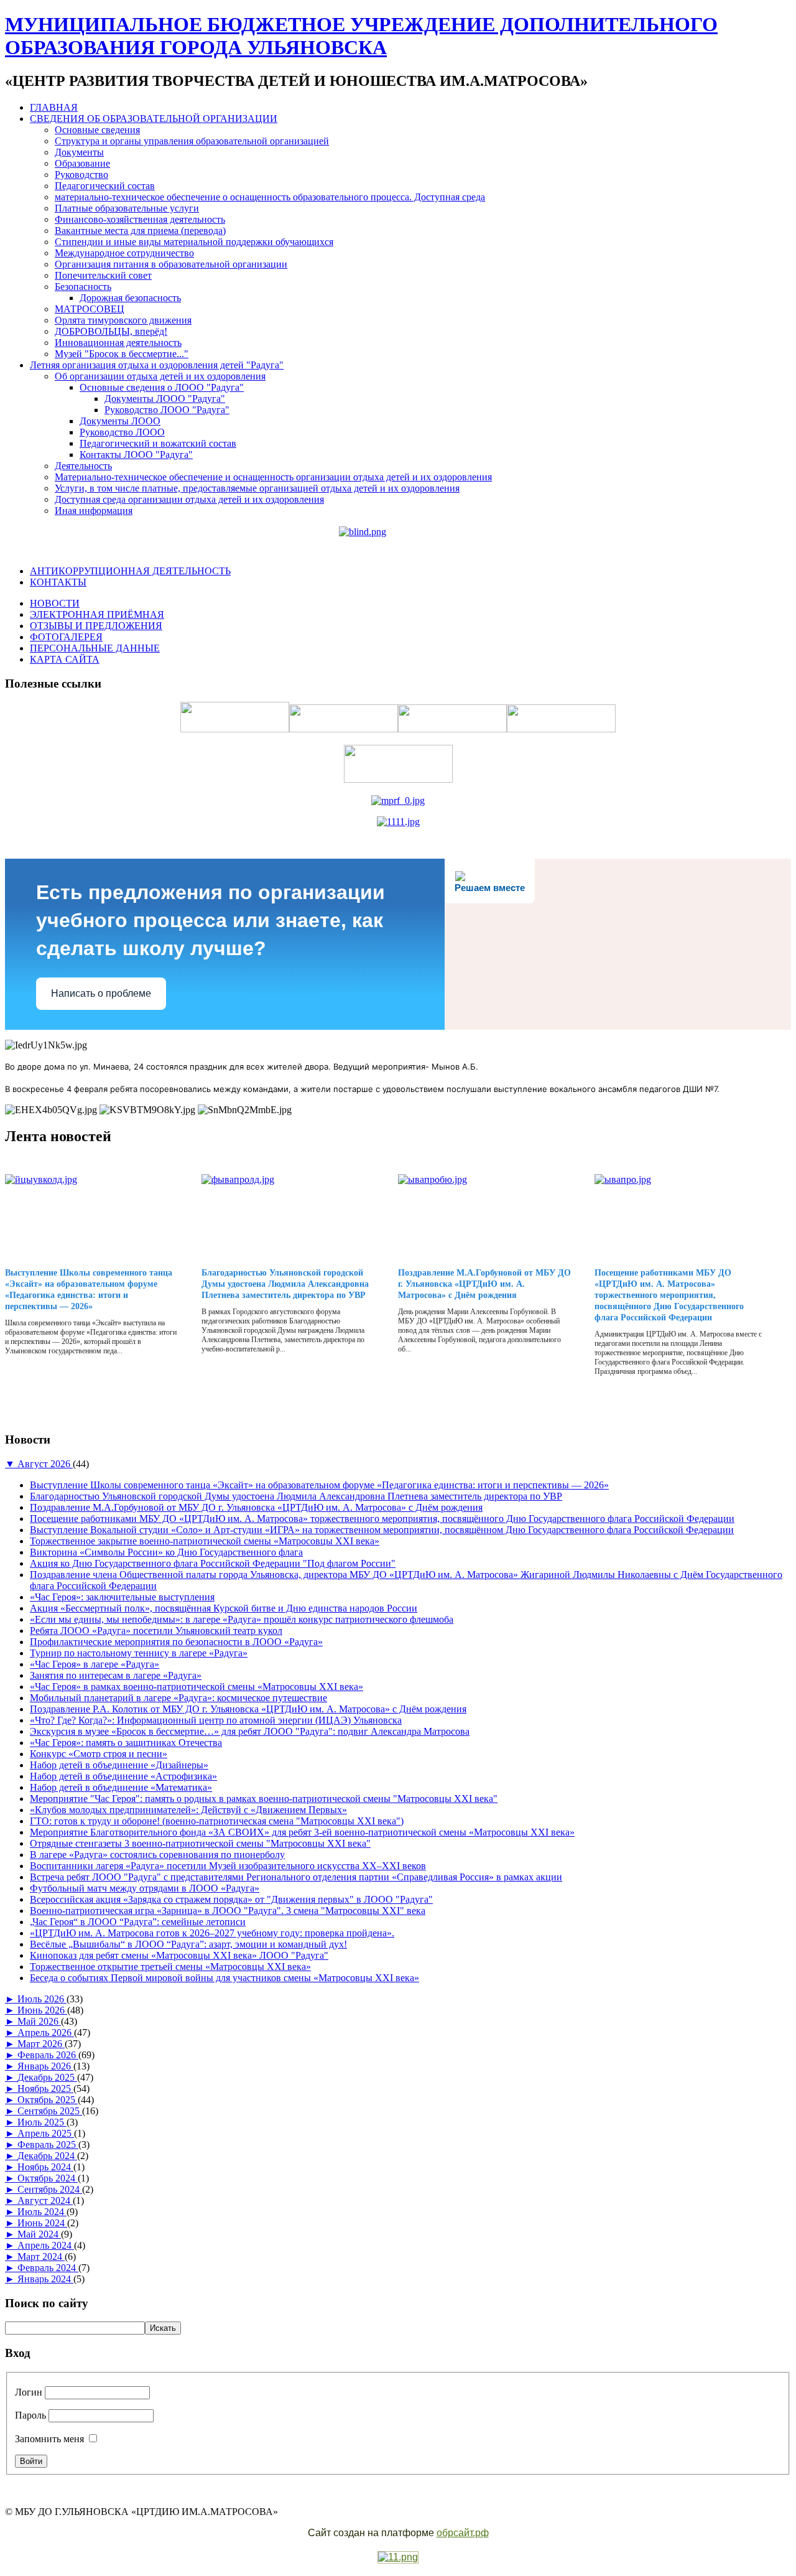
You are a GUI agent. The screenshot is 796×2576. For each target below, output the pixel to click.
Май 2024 (39, 2234)
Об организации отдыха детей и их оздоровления (160, 376)
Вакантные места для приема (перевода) (140, 231)
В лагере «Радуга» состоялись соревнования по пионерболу (157, 1855)
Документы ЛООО (120, 421)
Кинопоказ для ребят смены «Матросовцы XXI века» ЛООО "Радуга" (179, 1955)
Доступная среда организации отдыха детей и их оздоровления (189, 499)
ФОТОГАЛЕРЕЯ (66, 637)
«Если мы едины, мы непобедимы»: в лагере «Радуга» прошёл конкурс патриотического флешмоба (242, 1619)
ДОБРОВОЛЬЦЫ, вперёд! (111, 331)
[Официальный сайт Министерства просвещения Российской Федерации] (398, 800)
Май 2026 (39, 2021)
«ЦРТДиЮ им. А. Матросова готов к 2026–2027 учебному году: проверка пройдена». (212, 1933)
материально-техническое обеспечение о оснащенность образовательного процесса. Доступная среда (270, 197)
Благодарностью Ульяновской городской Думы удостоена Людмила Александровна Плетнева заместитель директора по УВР (285, 1284)
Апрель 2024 (46, 2245)
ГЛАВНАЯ (54, 107)
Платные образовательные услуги (127, 208)
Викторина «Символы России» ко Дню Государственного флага (166, 1552)
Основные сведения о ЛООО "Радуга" (162, 387)
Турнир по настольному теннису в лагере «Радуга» (139, 1653)
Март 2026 (41, 2044)
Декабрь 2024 (47, 2156)
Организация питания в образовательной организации (171, 264)
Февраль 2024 (48, 2268)
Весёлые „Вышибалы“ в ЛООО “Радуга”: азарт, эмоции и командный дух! (188, 1944)
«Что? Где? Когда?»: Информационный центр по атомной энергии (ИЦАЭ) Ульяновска (216, 1720)
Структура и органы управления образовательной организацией (192, 141)
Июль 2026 (42, 1999)
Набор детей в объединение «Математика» (121, 1787)
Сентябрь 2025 (50, 2111)
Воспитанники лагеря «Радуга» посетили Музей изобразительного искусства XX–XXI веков (228, 1866)
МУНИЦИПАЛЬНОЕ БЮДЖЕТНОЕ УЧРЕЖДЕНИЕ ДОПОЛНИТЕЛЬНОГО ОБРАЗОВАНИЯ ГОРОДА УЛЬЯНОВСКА (361, 36)
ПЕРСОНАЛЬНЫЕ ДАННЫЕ (95, 648)
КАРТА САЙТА (65, 659)
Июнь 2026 (42, 2010)
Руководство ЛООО (122, 432)
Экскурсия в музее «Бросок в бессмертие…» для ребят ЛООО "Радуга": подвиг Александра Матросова (250, 1731)
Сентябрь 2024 (50, 2189)
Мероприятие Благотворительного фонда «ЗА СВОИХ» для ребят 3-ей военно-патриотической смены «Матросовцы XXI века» (302, 1832)
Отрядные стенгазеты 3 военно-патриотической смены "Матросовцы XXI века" (200, 1843)
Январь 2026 (45, 2066)
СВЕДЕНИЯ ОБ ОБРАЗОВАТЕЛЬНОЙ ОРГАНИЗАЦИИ (154, 119)
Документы (79, 152)
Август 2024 (45, 2200)
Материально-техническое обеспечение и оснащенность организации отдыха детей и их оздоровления (273, 477)
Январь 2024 (45, 2279)
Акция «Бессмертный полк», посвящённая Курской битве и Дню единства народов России (224, 1608)
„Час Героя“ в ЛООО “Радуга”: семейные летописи (138, 1922)
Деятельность (83, 466)
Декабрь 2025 (47, 2077)
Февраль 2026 (48, 2055)
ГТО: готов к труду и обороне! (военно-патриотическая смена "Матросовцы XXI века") (217, 1821)
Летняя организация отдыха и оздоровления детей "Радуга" (157, 365)
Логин (29, 2392)
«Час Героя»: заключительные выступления (122, 1597)
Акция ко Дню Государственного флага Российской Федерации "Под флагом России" (213, 1563)
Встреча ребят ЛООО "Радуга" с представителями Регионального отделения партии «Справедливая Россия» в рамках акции (296, 1877)
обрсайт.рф (463, 2533)
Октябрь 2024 (48, 2178)
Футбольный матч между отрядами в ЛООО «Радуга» (145, 1888)
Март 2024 (41, 2256)
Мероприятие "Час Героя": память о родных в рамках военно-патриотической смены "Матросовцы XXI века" (264, 1799)
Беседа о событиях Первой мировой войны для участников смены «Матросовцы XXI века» (224, 1978)
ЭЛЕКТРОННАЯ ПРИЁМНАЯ (97, 614)
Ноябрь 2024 (45, 2167)
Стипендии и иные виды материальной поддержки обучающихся (194, 242)
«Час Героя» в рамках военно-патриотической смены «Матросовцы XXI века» (197, 1687)
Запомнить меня (49, 2439)
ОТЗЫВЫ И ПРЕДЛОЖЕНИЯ (96, 626)
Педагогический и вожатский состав (158, 443)
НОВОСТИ (55, 603)
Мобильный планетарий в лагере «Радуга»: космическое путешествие (178, 1698)
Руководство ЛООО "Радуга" (167, 410)
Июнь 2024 (42, 2223)
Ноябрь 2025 (45, 2088)
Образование (82, 163)
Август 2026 (45, 1464)
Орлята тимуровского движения (123, 320)
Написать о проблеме (101, 993)
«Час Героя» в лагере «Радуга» (95, 1664)
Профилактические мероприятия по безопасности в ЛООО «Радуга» (176, 1642)
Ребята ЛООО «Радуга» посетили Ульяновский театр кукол (156, 1631)
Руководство (81, 175)
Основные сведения (97, 130)
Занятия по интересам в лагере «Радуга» (116, 1675)
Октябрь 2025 (48, 2100)
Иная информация (94, 511)
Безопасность (83, 287)
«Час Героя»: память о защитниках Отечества (126, 1743)
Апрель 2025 (46, 2133)
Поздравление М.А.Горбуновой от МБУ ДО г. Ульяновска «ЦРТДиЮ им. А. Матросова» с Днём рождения (484, 1284)
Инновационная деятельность (118, 343)
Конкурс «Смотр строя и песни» (99, 1754)
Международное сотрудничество (124, 253)
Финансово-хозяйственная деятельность (140, 219)
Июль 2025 (42, 2122)
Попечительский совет (103, 275)
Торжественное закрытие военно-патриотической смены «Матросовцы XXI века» (205, 1541)
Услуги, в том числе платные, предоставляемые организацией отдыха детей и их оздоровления (257, 488)
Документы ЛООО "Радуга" (165, 399)
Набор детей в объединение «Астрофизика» (123, 1776)
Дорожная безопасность (130, 298)
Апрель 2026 (46, 2032)
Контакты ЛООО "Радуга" (136, 455)
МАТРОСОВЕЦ (90, 309)
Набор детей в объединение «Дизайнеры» (119, 1765)
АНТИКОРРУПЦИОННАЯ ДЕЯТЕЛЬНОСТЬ (130, 571)
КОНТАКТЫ (58, 582)
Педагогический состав (105, 186)
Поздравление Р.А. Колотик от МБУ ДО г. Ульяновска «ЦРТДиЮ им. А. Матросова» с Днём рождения (248, 1709)
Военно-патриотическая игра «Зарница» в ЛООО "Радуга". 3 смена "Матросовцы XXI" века (228, 1911)
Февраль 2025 (48, 2144)
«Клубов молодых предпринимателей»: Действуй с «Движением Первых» (188, 1810)
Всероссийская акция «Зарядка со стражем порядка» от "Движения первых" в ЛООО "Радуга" (231, 1899)
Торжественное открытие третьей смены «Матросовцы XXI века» (170, 1967)
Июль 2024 (42, 2212)
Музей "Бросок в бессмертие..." (122, 354)
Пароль (30, 2415)
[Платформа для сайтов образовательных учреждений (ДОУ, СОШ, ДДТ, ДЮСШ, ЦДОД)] (398, 2558)
